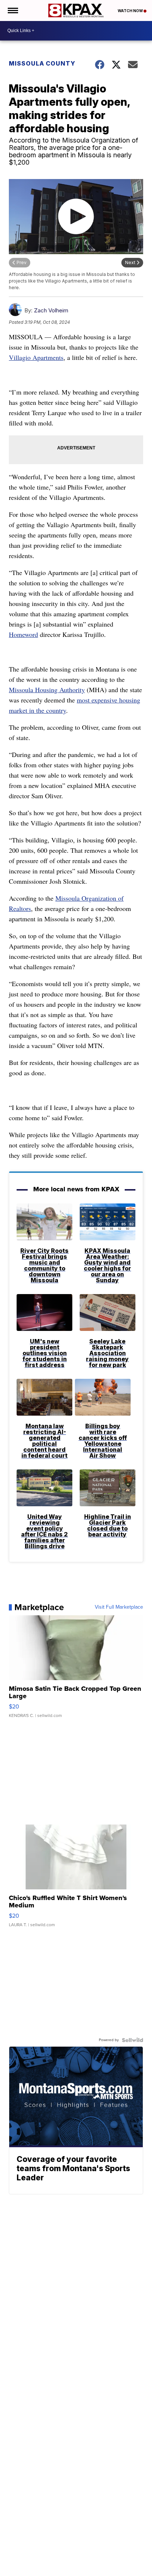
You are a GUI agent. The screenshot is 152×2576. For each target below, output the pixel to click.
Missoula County (42, 63)
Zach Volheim (51, 310)
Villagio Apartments (36, 357)
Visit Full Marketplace (119, 1607)
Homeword (23, 634)
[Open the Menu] (12, 10)
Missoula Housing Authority (47, 690)
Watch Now (131, 11)
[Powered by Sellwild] (132, 2040)
